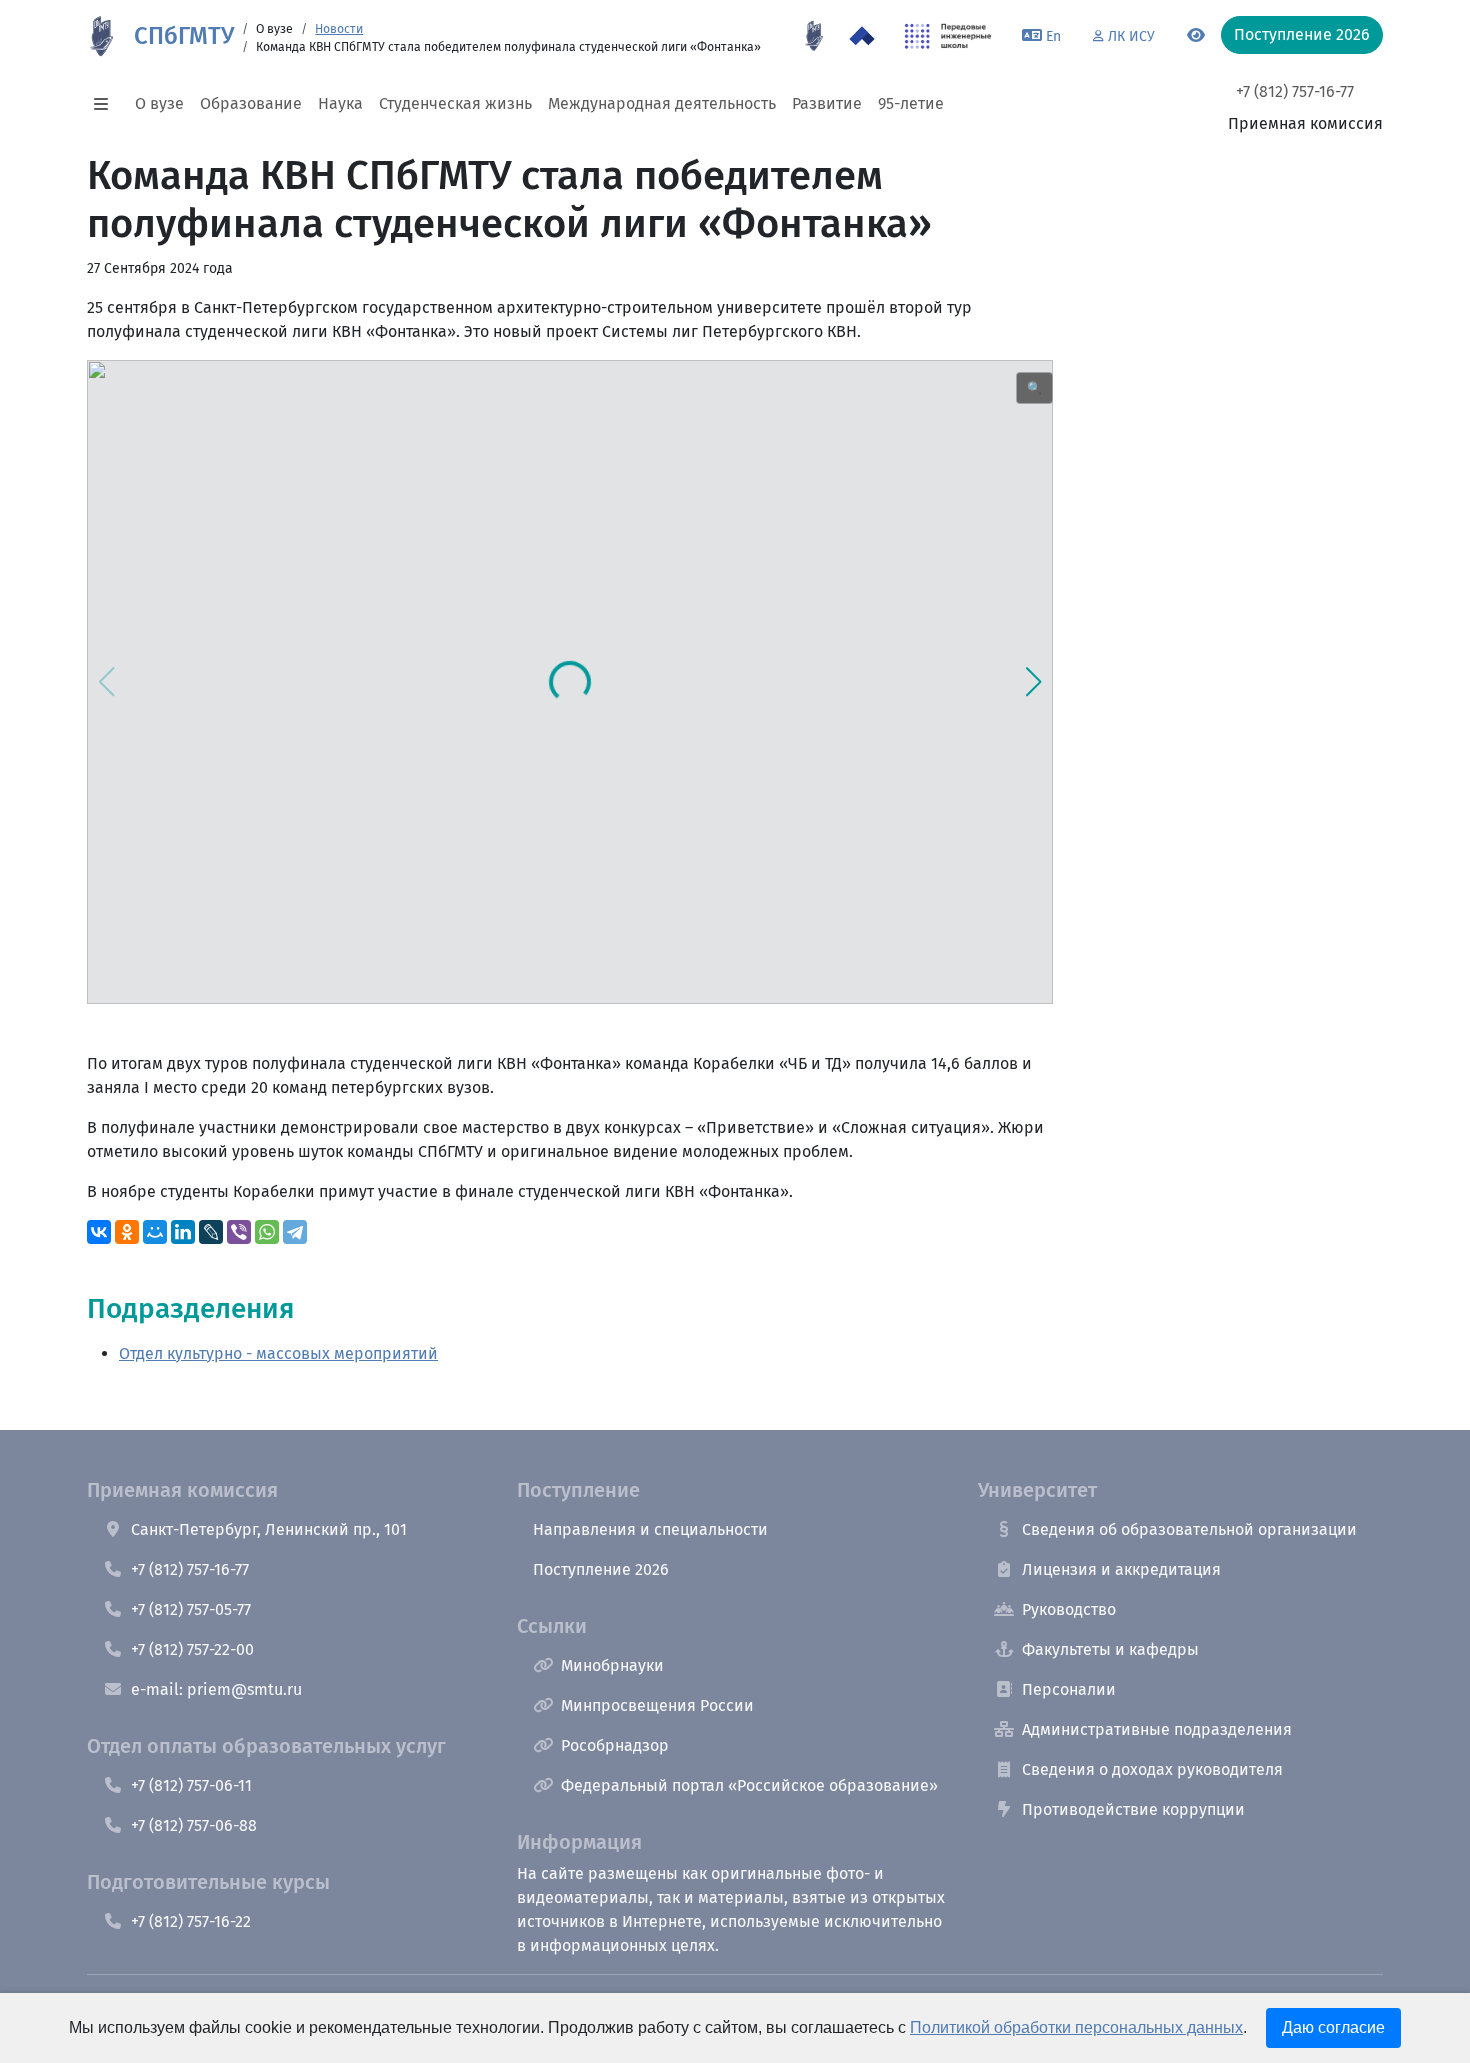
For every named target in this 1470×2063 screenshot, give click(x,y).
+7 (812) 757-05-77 (191, 1609)
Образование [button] (251, 103)
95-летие (911, 103)
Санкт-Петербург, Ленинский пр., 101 (269, 1529)
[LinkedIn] (183, 1232)
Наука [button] (340, 103)
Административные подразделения (1157, 1729)
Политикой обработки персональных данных (1076, 2027)
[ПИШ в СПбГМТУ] (948, 36)
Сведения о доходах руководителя (1152, 1769)
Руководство (1069, 1609)
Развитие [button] (827, 103)
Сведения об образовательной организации (1189, 1529)
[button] (107, 104)
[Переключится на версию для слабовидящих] (1196, 36)
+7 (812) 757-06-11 (191, 1785)
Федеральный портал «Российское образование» (749, 1785)
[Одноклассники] (127, 1232)
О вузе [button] (159, 103)
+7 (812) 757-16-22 (191, 1921)
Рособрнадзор (615, 1745)
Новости (339, 29)
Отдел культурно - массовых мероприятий (278, 1353)
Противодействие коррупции (1133, 1809)
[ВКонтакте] (99, 1232)
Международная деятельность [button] (662, 103)
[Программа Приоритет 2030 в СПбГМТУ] (862, 36)
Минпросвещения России (657, 1705)
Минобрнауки (612, 1665)
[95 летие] (814, 36)
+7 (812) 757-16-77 (1295, 91)
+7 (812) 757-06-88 (194, 1825)
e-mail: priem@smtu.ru (216, 1689)
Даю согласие (1333, 2027)
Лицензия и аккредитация (1121, 1569)
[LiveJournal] (211, 1232)
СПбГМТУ (184, 36)
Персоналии (1069, 1689)
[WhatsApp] (267, 1232)
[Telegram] (295, 1232)
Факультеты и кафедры (1110, 1649)
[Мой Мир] (155, 1232)
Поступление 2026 (601, 1569)
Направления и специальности (650, 1529)
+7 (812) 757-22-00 (192, 1649)
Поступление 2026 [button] (1302, 34)
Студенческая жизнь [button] (455, 103)
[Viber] (239, 1232)
